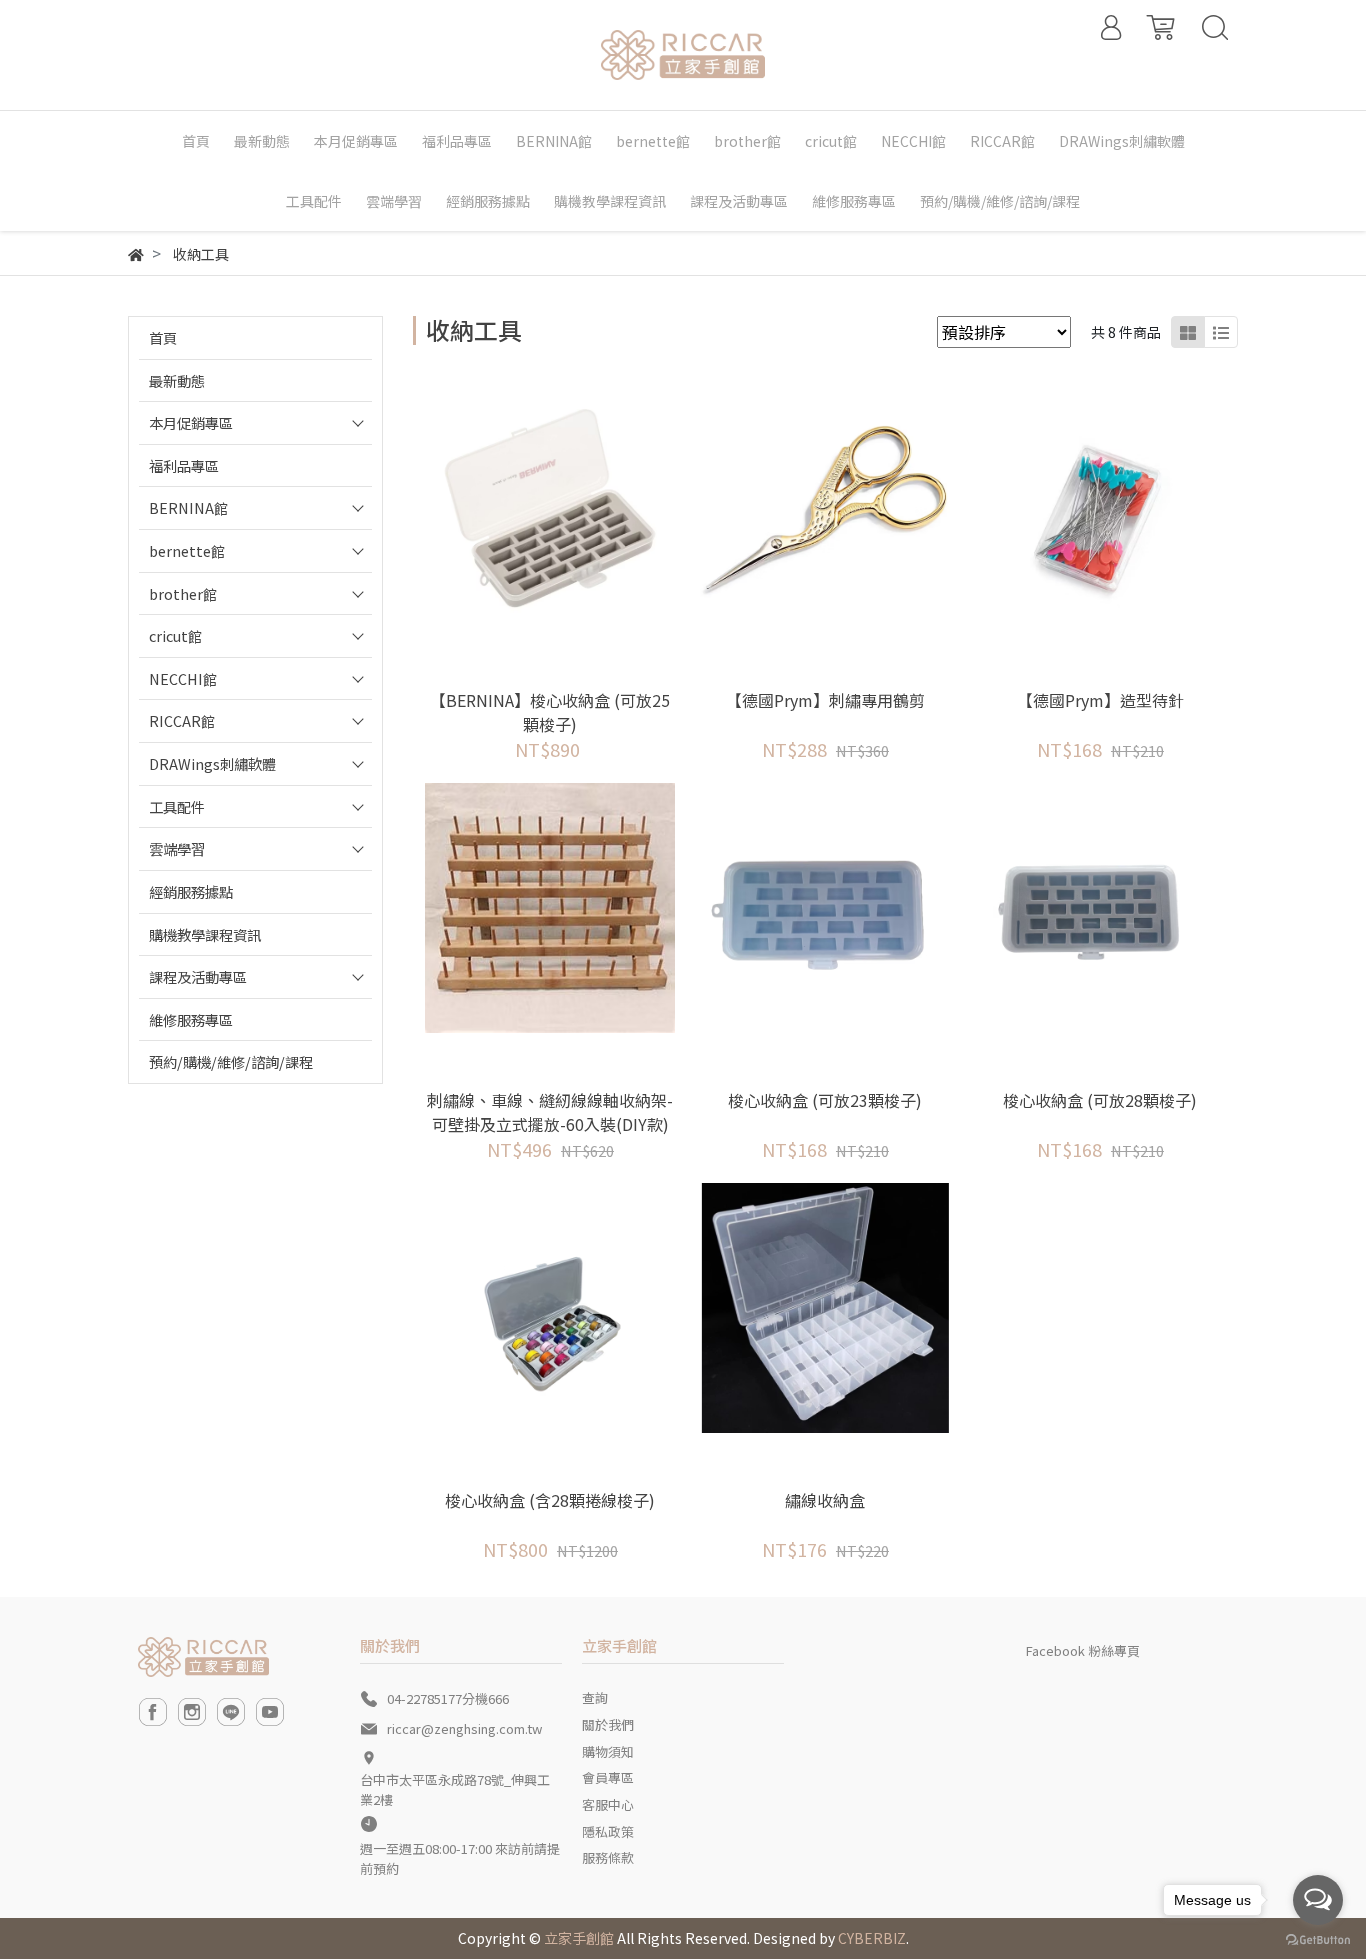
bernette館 (187, 550)
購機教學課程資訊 (205, 934)
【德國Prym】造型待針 (1100, 700)
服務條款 (608, 1857)
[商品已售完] (577, 507)
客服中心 (608, 1804)
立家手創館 (579, 1938)
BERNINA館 (188, 507)
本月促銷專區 (191, 422)
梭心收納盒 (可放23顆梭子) (825, 1100)
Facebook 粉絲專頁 (1083, 1650)
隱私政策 (608, 1831)
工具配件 (177, 806)
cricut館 (175, 635)
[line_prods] (1221, 332)
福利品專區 (184, 465)
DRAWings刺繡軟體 (212, 763)
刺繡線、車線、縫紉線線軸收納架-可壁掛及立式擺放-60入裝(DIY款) (550, 1112)
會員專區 (608, 1777)
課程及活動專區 (198, 976)
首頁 (163, 337)
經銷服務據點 (191, 891)
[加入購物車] (1127, 507)
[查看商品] (522, 507)
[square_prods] (1188, 332)
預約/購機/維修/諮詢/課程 (231, 1061)
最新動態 (177, 380)
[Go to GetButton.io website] (1318, 1938)
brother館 (183, 593)
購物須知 (608, 1751)
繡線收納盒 (825, 1500)
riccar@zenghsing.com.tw (464, 1728)
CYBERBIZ (872, 1938)
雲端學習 (177, 848)
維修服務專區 (191, 1019)
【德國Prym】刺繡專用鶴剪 (825, 700)
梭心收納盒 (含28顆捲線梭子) (550, 1500)
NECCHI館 (183, 678)
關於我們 (608, 1724)
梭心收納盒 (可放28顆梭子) (1100, 1100)
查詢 (595, 1697)
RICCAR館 (182, 720)
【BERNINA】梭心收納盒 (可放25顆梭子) (550, 712)
